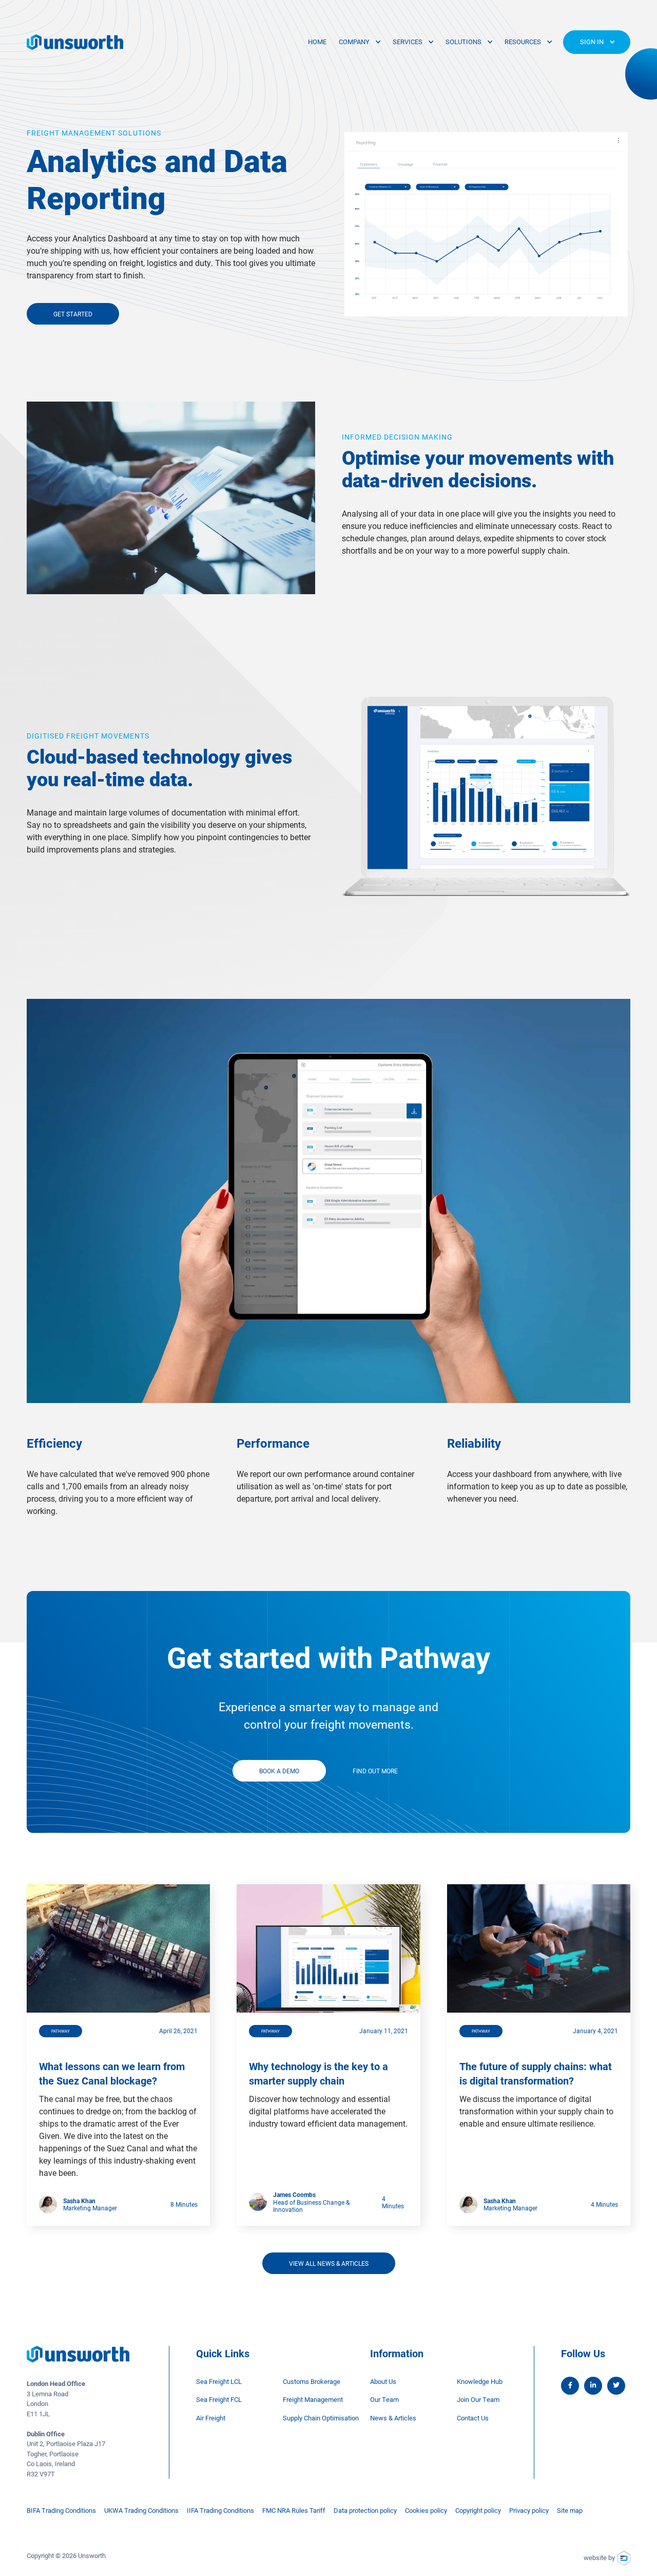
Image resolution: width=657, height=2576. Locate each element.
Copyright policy (478, 2510)
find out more (375, 1771)
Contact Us (473, 2418)
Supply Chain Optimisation (321, 2418)
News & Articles (393, 2418)
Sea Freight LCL (219, 2381)
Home (317, 42)
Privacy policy (529, 2510)
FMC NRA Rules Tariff (294, 2510)
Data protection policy (365, 2510)
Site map (570, 2510)
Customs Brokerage (312, 2381)
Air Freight (211, 2418)
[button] (360, 42)
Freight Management (313, 2399)
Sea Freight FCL (219, 2399)
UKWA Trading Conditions (141, 2510)
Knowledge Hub (480, 2381)
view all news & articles (329, 2263)
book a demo (279, 1771)
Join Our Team (478, 2399)
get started (73, 314)
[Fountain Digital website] (624, 2558)
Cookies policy (426, 2510)
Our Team (384, 2399)
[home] (75, 42)
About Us (383, 2381)
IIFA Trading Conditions (220, 2510)
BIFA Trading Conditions (61, 2510)
